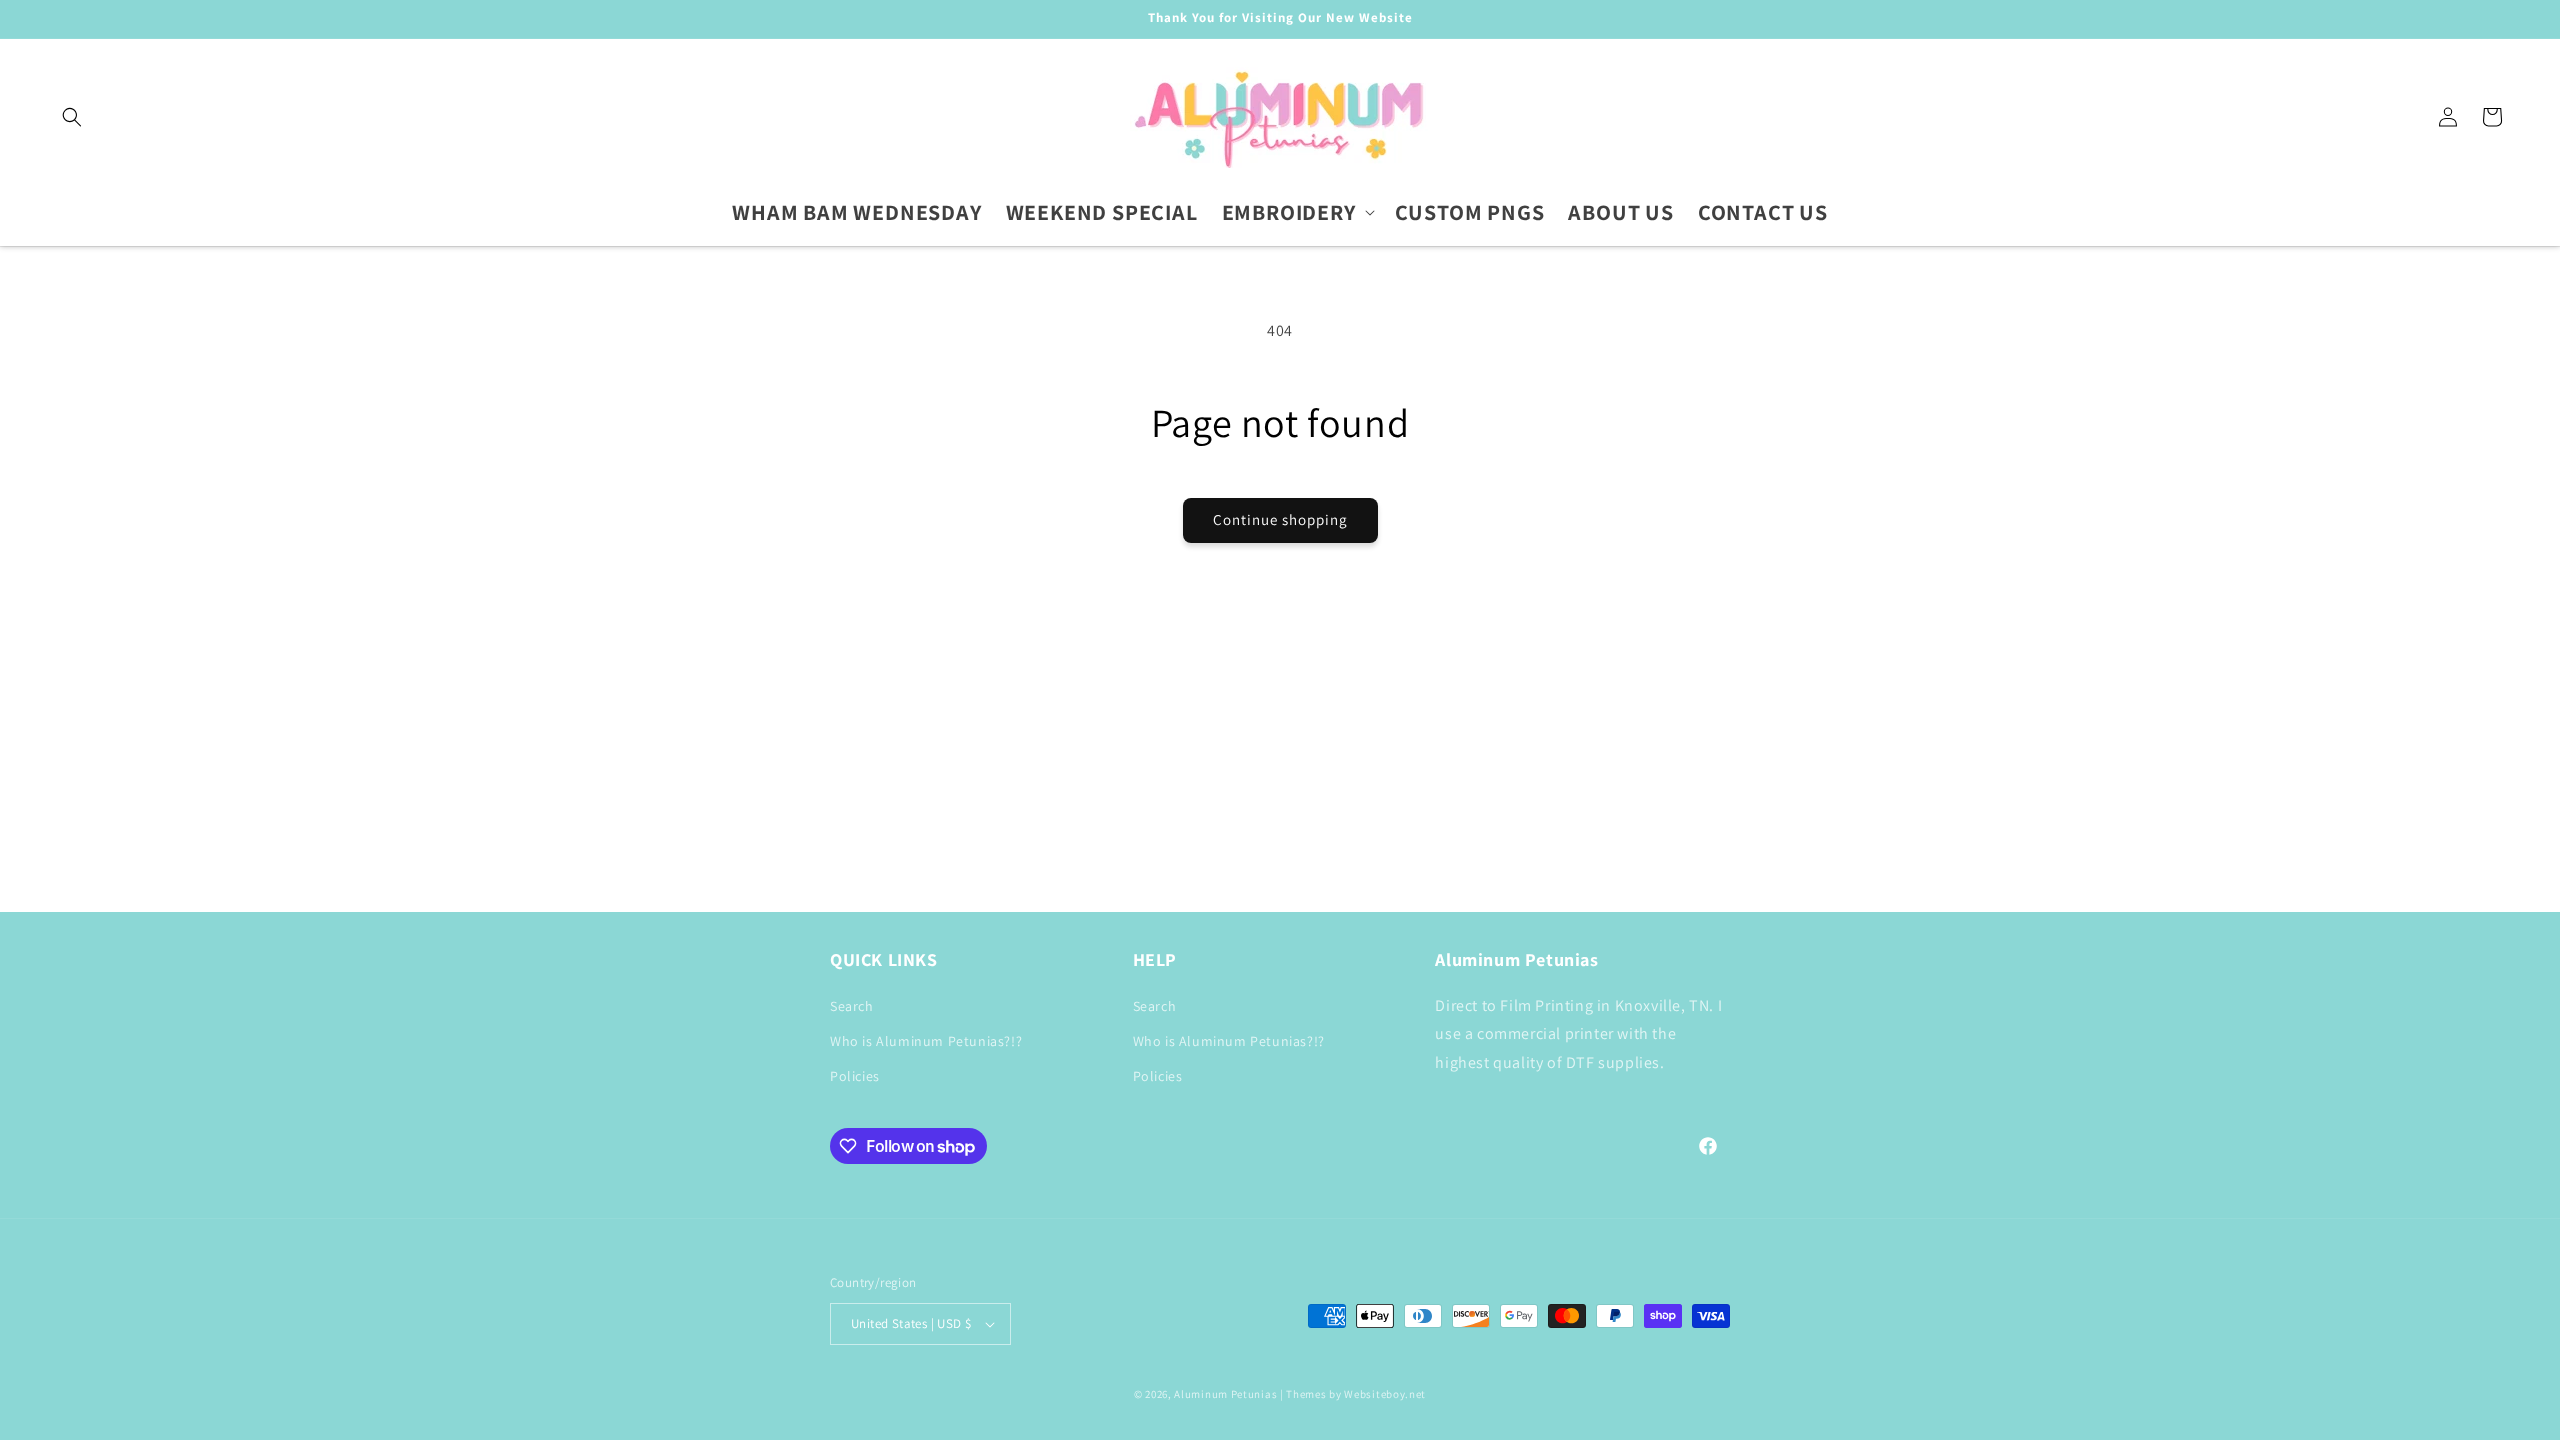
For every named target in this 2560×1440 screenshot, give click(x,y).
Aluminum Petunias (1225, 1394)
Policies (855, 1076)
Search (852, 1006)
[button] (72, 117)
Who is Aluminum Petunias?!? (926, 1041)
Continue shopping (1280, 519)
